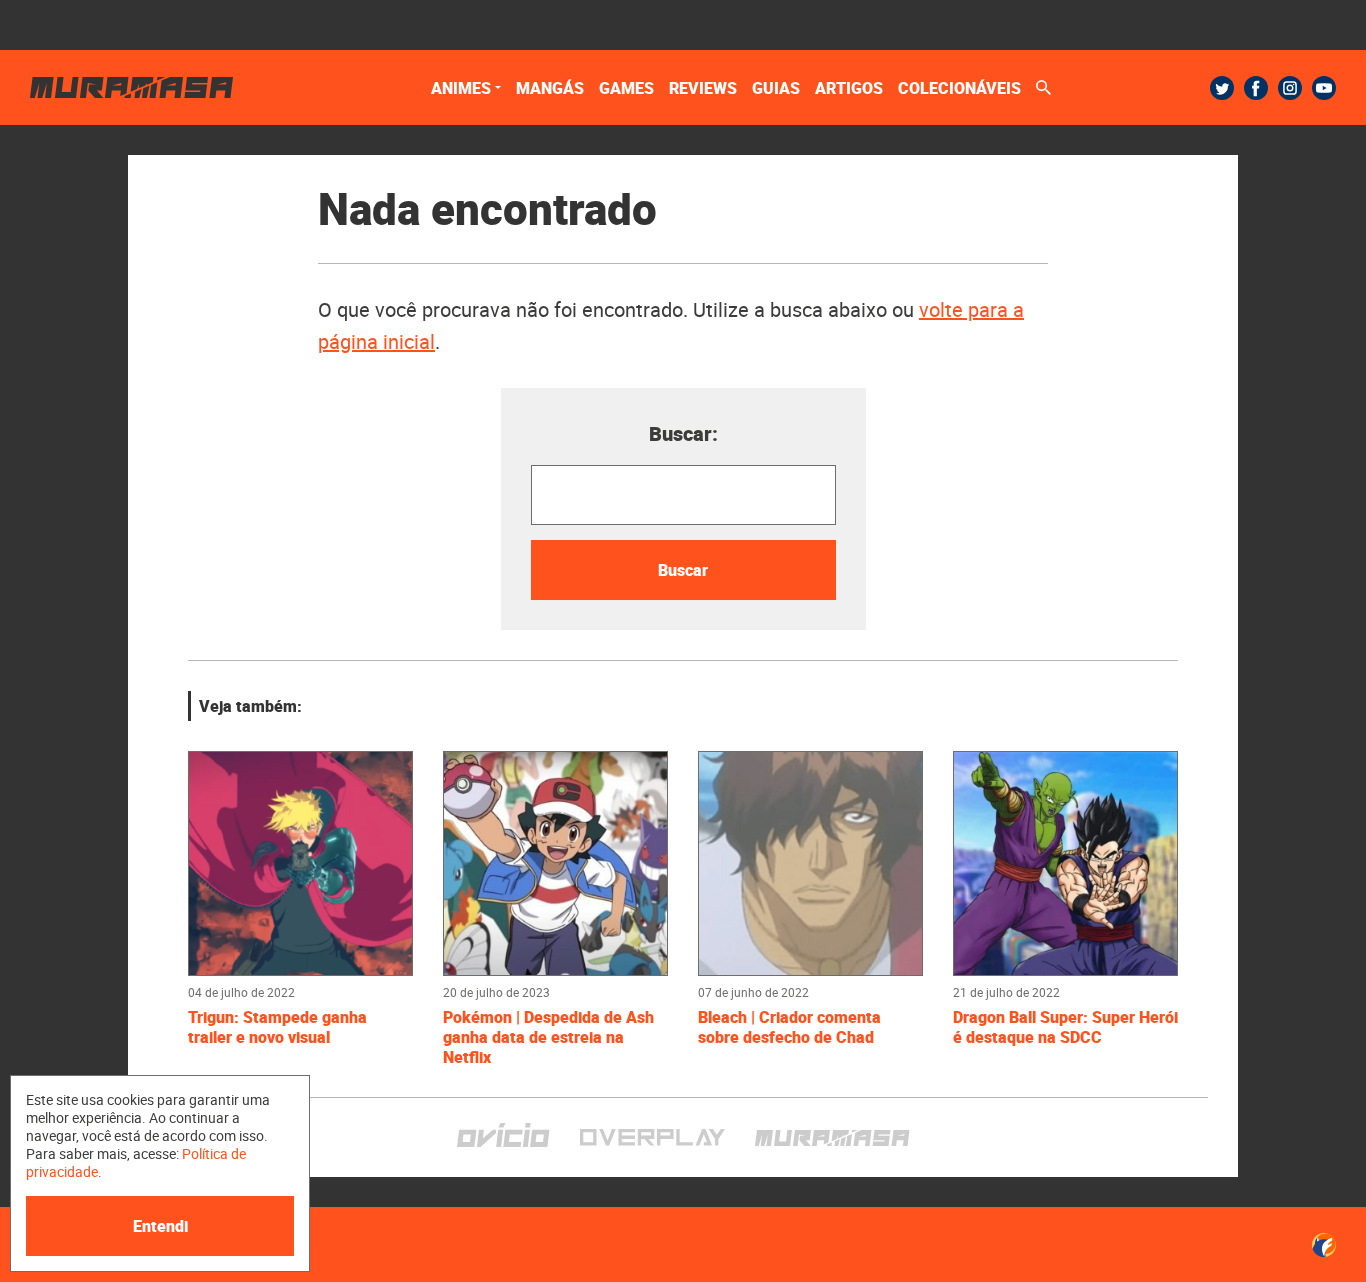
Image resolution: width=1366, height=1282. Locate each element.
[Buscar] (1043, 87)
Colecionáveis (959, 88)
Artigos (849, 88)
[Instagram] (1290, 88)
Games (626, 88)
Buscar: (683, 433)
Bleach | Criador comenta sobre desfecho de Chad (789, 1027)
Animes (461, 88)
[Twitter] (1222, 88)
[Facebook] (1256, 88)
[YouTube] (1324, 88)
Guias (776, 88)
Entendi (160, 1226)
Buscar (683, 570)
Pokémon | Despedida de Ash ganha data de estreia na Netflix (548, 1037)
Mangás (550, 88)
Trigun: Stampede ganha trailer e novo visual (277, 1027)
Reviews (703, 88)
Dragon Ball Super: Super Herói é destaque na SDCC (1065, 1027)
